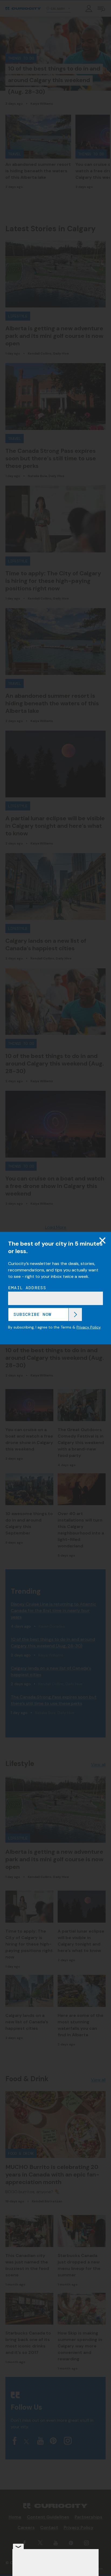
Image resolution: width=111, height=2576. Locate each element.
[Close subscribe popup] (102, 1240)
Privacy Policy (89, 1327)
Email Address (27, 1288)
